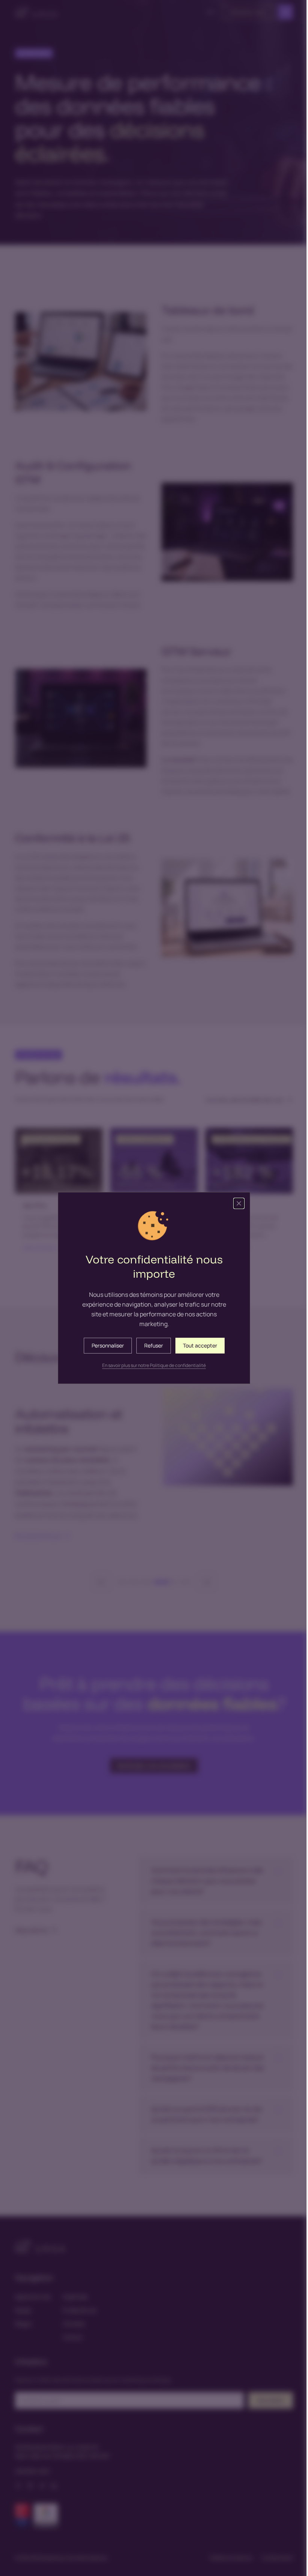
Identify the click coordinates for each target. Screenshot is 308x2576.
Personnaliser (105, 1345)
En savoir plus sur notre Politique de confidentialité (151, 1366)
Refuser (151, 1345)
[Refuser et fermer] (236, 1203)
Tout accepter (197, 1345)
